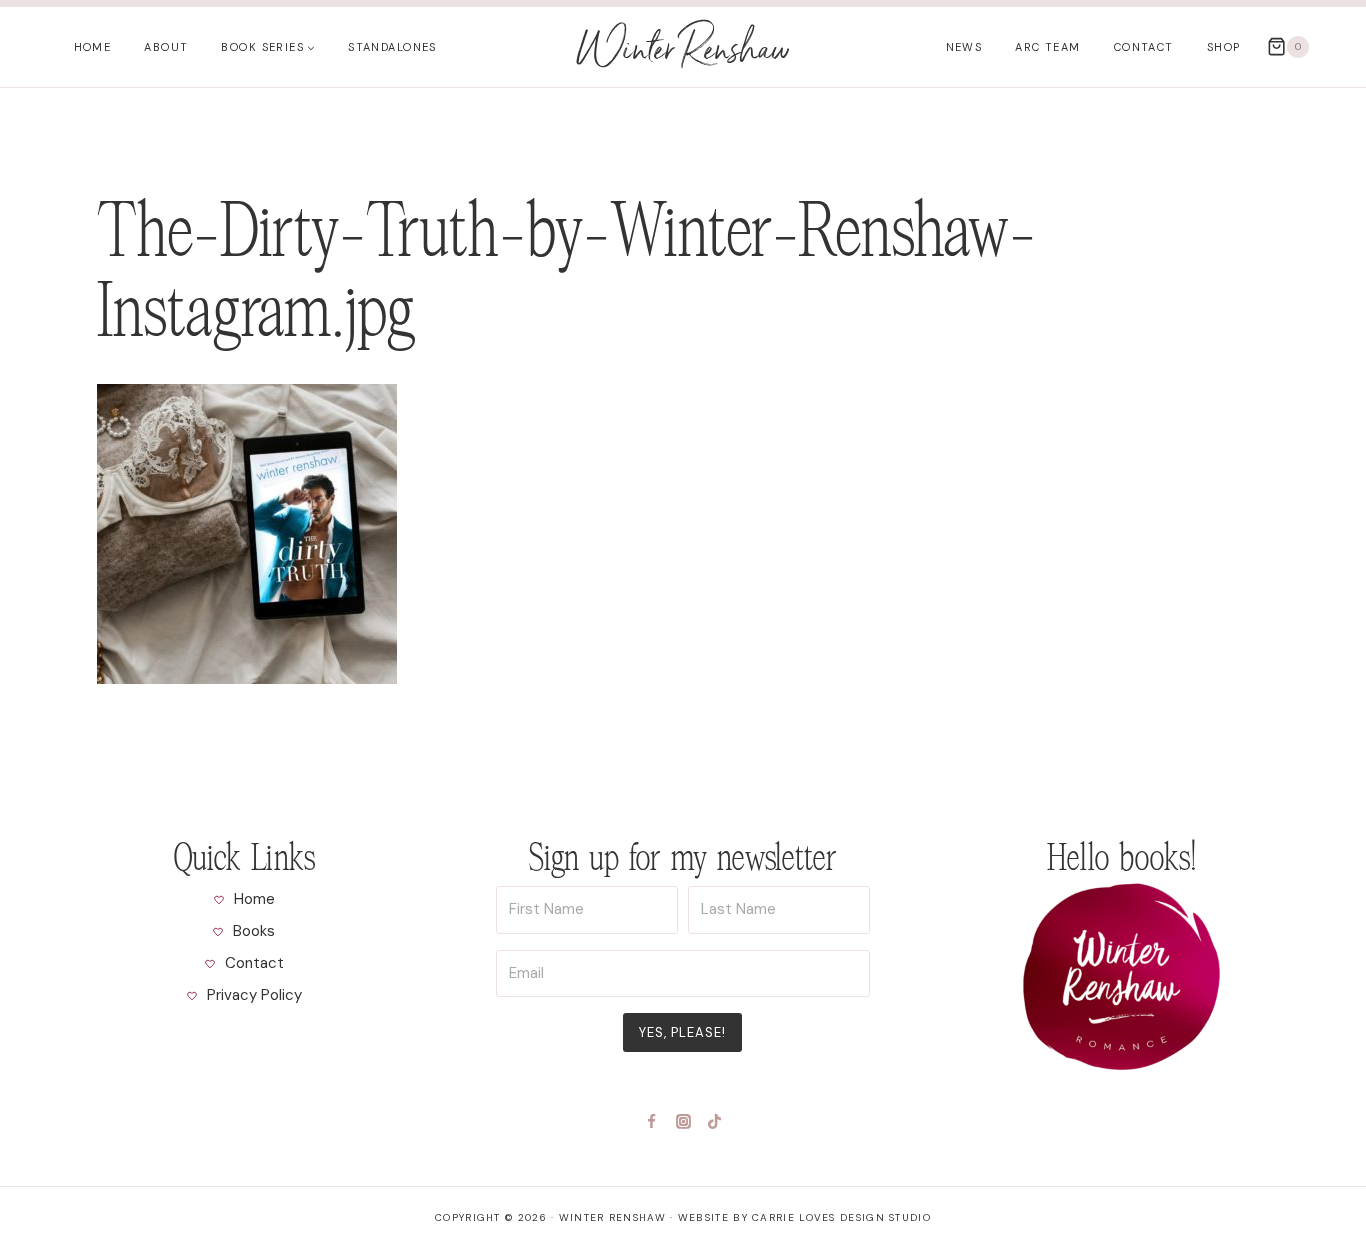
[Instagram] (683, 1121)
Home (93, 47)
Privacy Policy (254, 995)
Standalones (392, 47)
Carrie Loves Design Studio (841, 1217)
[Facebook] (652, 1121)
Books (254, 931)
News (964, 47)
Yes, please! (682, 1032)
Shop (1224, 47)
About (166, 47)
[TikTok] (715, 1121)
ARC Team (1047, 47)
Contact (1144, 47)
